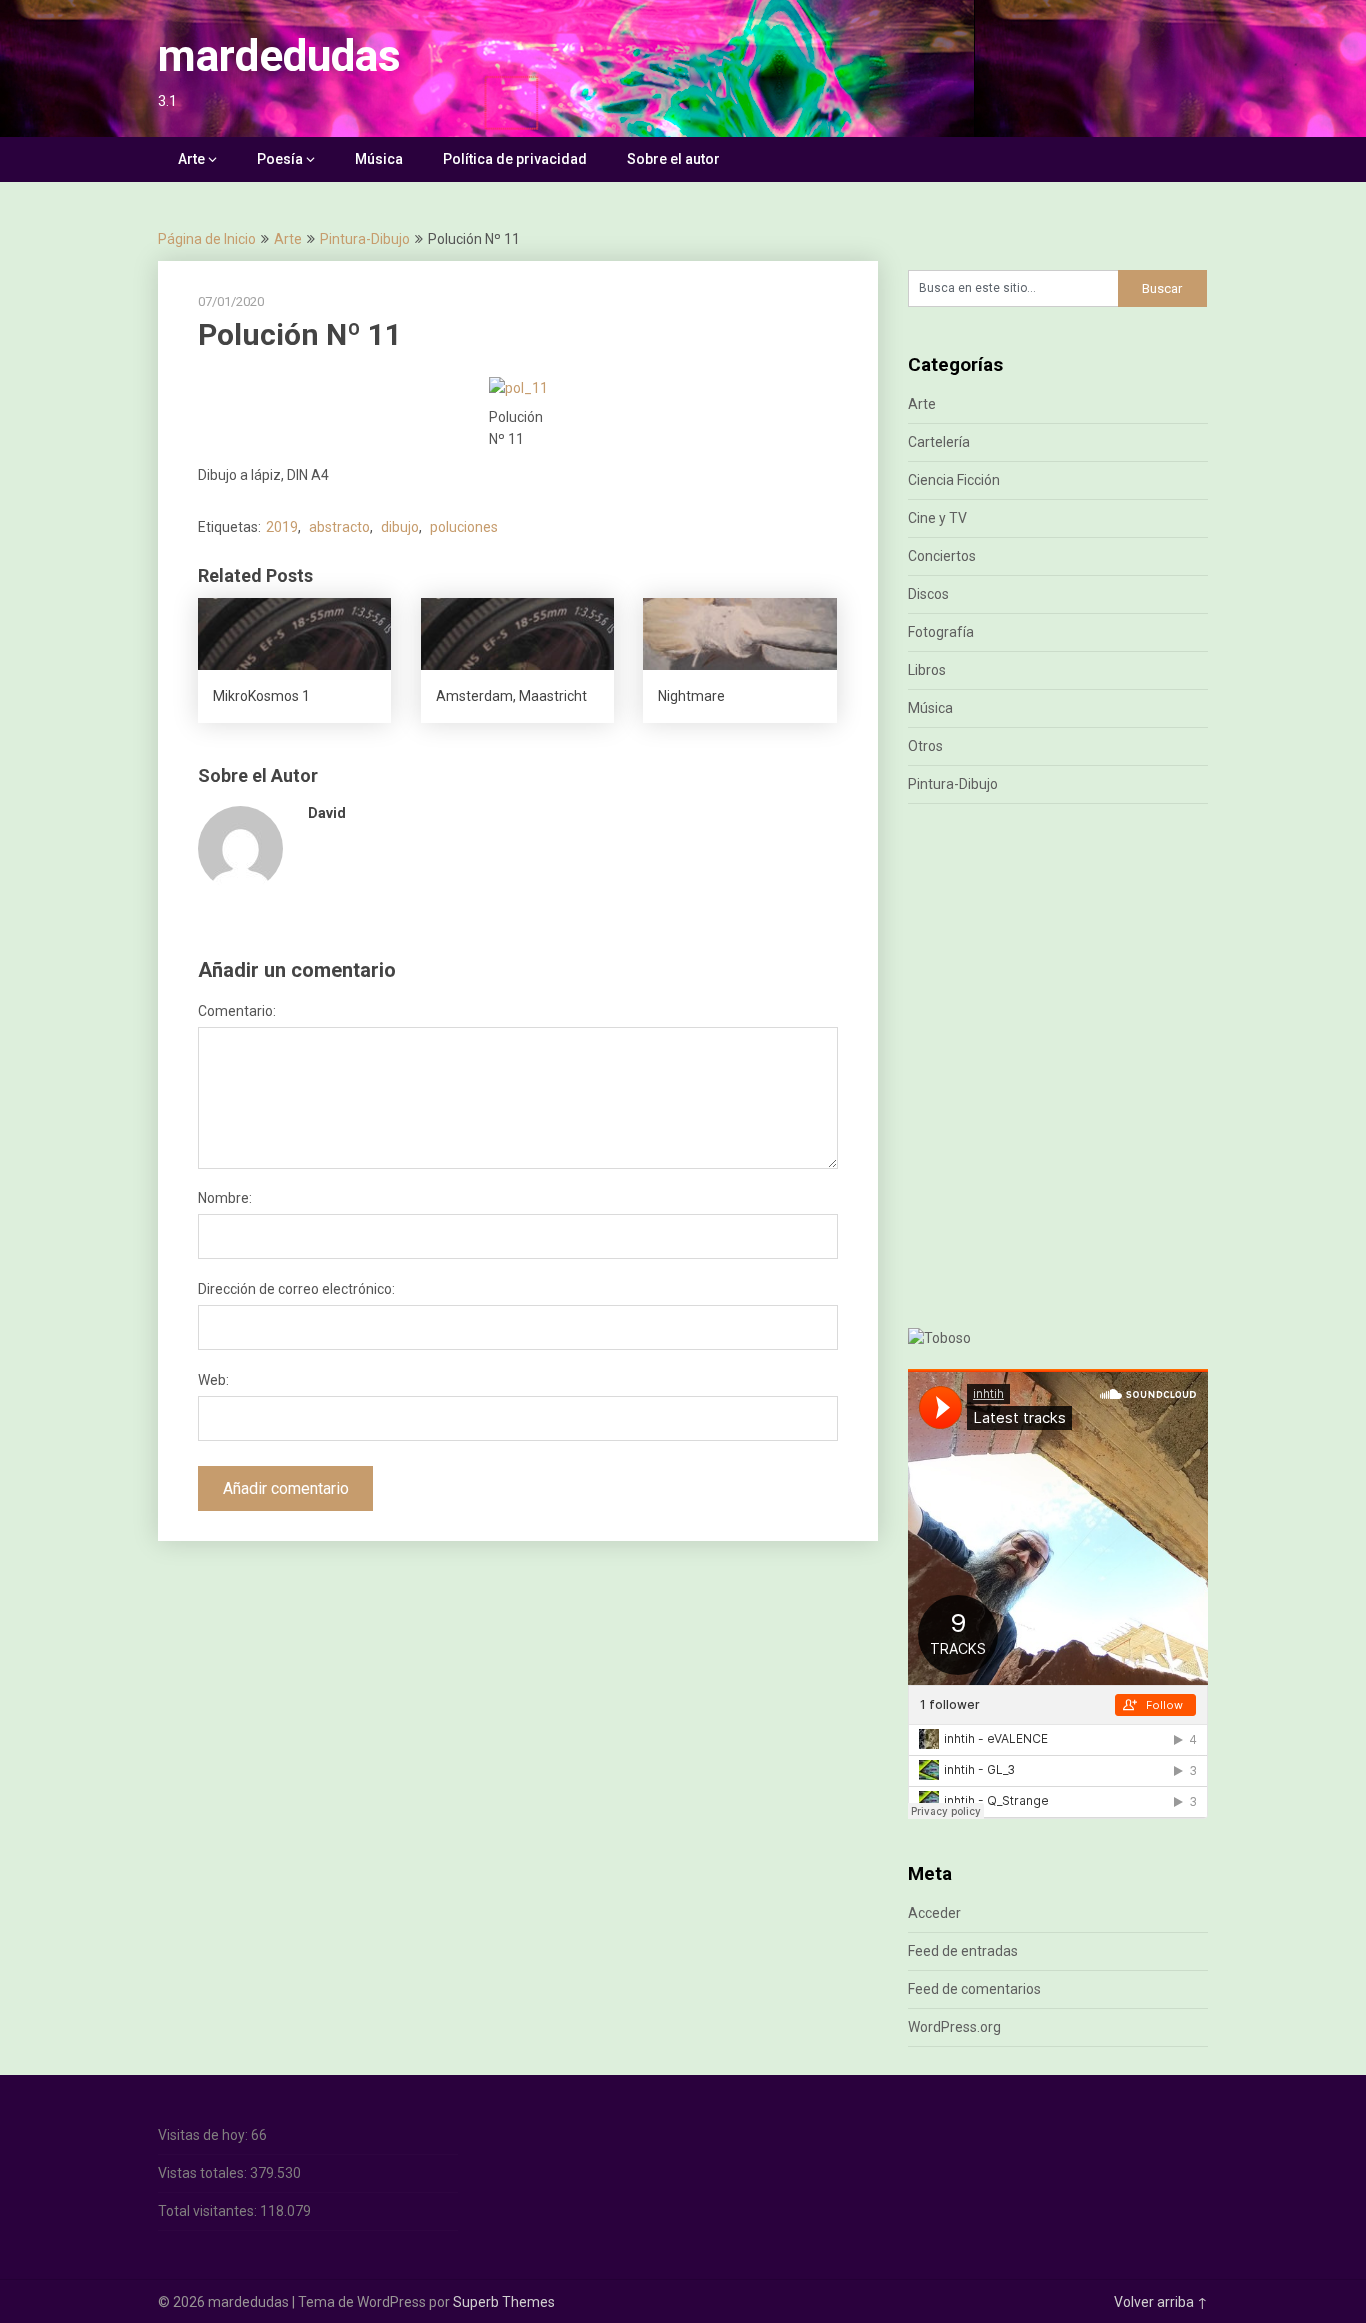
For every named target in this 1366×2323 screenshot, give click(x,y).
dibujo (400, 527)
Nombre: (225, 1198)
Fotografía (941, 632)
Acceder (934, 1913)
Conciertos (942, 556)
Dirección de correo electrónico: (296, 1289)
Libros (927, 670)
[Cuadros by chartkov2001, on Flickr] (939, 1338)
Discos (928, 594)
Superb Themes (504, 2302)
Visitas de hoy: (204, 2135)
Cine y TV (937, 518)
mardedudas (279, 56)
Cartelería (939, 442)
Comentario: (237, 1011)
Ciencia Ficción (954, 480)
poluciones (464, 527)
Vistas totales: (204, 2173)
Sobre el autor (673, 159)
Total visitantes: (209, 2211)
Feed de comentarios (974, 1989)
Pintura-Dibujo (365, 239)
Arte (191, 159)
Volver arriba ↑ (1161, 2302)
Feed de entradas (963, 1951)
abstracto (339, 527)
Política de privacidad (515, 159)
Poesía (280, 159)
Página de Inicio (207, 239)
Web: (213, 1380)
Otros (925, 746)
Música (379, 159)
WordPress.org (954, 2027)
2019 (282, 527)
